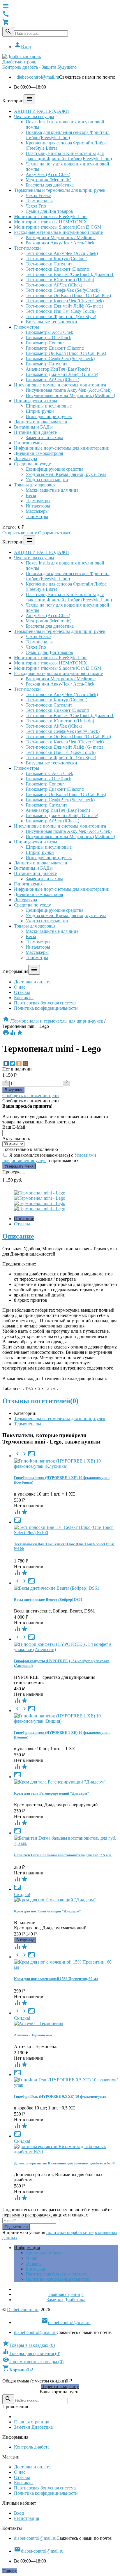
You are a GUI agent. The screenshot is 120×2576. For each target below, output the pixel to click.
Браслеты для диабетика (50, 185)
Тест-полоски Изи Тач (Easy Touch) (61, 311)
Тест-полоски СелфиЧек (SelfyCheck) (63, 290)
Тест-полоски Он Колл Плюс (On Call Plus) (68, 295)
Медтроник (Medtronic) (48, 180)
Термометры (38, 501)
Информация (27, 2248)
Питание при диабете (35, 432)
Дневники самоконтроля (38, 453)
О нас (20, 987)
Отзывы (22, 992)
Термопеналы (39, 201)
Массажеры (37, 511)
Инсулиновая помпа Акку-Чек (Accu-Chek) (69, 390)
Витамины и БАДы (33, 427)
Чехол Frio (36, 206)
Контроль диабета (32, 2447)
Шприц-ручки (40, 411)
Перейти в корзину (60, 2386)
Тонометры (37, 516)
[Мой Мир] (25, 1063)
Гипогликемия (28, 443)
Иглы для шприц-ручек (49, 416)
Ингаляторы (38, 506)
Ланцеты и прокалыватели (41, 422)
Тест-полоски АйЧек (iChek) (54, 285)
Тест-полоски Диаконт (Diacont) (57, 269)
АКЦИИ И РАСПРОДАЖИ (42, 111)
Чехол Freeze (38, 195)
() (29, 2345)
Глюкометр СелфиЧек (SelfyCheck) (60, 359)
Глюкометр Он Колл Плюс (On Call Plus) (66, 353)
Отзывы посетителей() (40, 1401)
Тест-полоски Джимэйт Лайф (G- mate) (64, 306)
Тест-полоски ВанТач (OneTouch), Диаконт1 (70, 274)
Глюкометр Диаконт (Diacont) (55, 348)
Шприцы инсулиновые (49, 406)
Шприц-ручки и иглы (36, 401)
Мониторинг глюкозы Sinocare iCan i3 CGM (58, 227)
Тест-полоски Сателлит (49, 264)
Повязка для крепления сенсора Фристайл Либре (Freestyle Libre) (68, 135)
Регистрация (27, 2518)
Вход (22, 47)
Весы (31, 495)
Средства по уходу (32, 464)
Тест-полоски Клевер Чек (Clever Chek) (65, 301)
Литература (25, 459)
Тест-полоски (27, 248)
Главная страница (66, 2294)
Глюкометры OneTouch (48, 337)
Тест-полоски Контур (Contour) (57, 259)
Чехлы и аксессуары (34, 116)
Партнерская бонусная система (45, 1003)
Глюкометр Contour (45, 343)
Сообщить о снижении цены (31, 1096)
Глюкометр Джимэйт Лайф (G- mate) (62, 374)
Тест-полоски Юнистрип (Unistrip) (60, 280)
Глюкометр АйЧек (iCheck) (52, 380)
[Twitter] (13, 1063)
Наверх (10, 2571)
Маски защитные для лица (52, 490)
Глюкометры (27, 327)
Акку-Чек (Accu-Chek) (48, 174)
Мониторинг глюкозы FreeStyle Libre (51, 216)
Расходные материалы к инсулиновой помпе (58, 232)
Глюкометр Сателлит (46, 364)
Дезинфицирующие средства (54, 469)
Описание (24, 1219)
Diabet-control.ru (23, 2310)
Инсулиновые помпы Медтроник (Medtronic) (70, 395)
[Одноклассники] (19, 1063)
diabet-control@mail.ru (38, 77)
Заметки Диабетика (66, 2300)
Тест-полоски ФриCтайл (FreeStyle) (61, 316)
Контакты (24, 998)
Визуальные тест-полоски (51, 322)
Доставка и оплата (32, 982)
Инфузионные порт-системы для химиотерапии (62, 448)
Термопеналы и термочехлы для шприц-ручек (60, 190)
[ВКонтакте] (6, 1063)
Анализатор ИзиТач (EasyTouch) (58, 369)
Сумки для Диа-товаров (49, 211)
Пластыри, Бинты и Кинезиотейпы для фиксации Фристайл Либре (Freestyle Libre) (69, 156)
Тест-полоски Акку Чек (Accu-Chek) (62, 253)
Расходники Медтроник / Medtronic (61, 238)
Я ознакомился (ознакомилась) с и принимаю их (49, 1158)
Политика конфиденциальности (46, 1008)
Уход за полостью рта (47, 480)
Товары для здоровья (35, 485)
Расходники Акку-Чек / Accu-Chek (60, 243)
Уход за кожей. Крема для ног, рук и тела (66, 474)
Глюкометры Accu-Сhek (49, 332)
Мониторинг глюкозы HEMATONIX (51, 222)
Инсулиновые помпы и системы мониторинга (60, 385)
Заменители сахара (44, 437)
